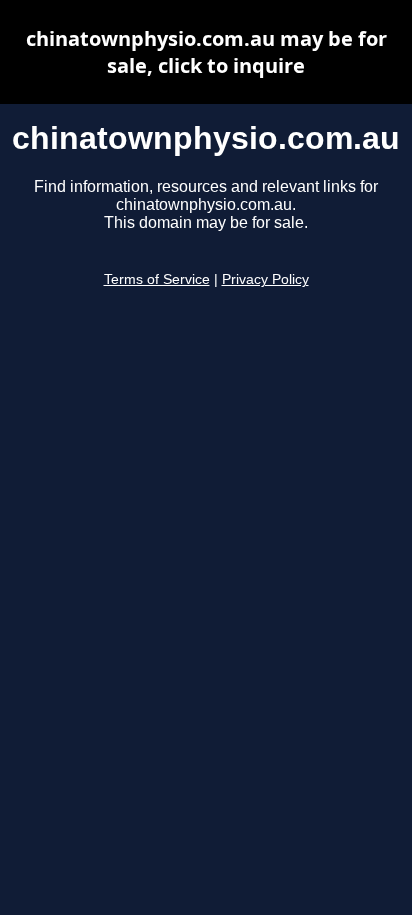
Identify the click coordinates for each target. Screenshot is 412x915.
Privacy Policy (265, 279)
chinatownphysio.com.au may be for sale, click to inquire (206, 52)
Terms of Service (157, 279)
